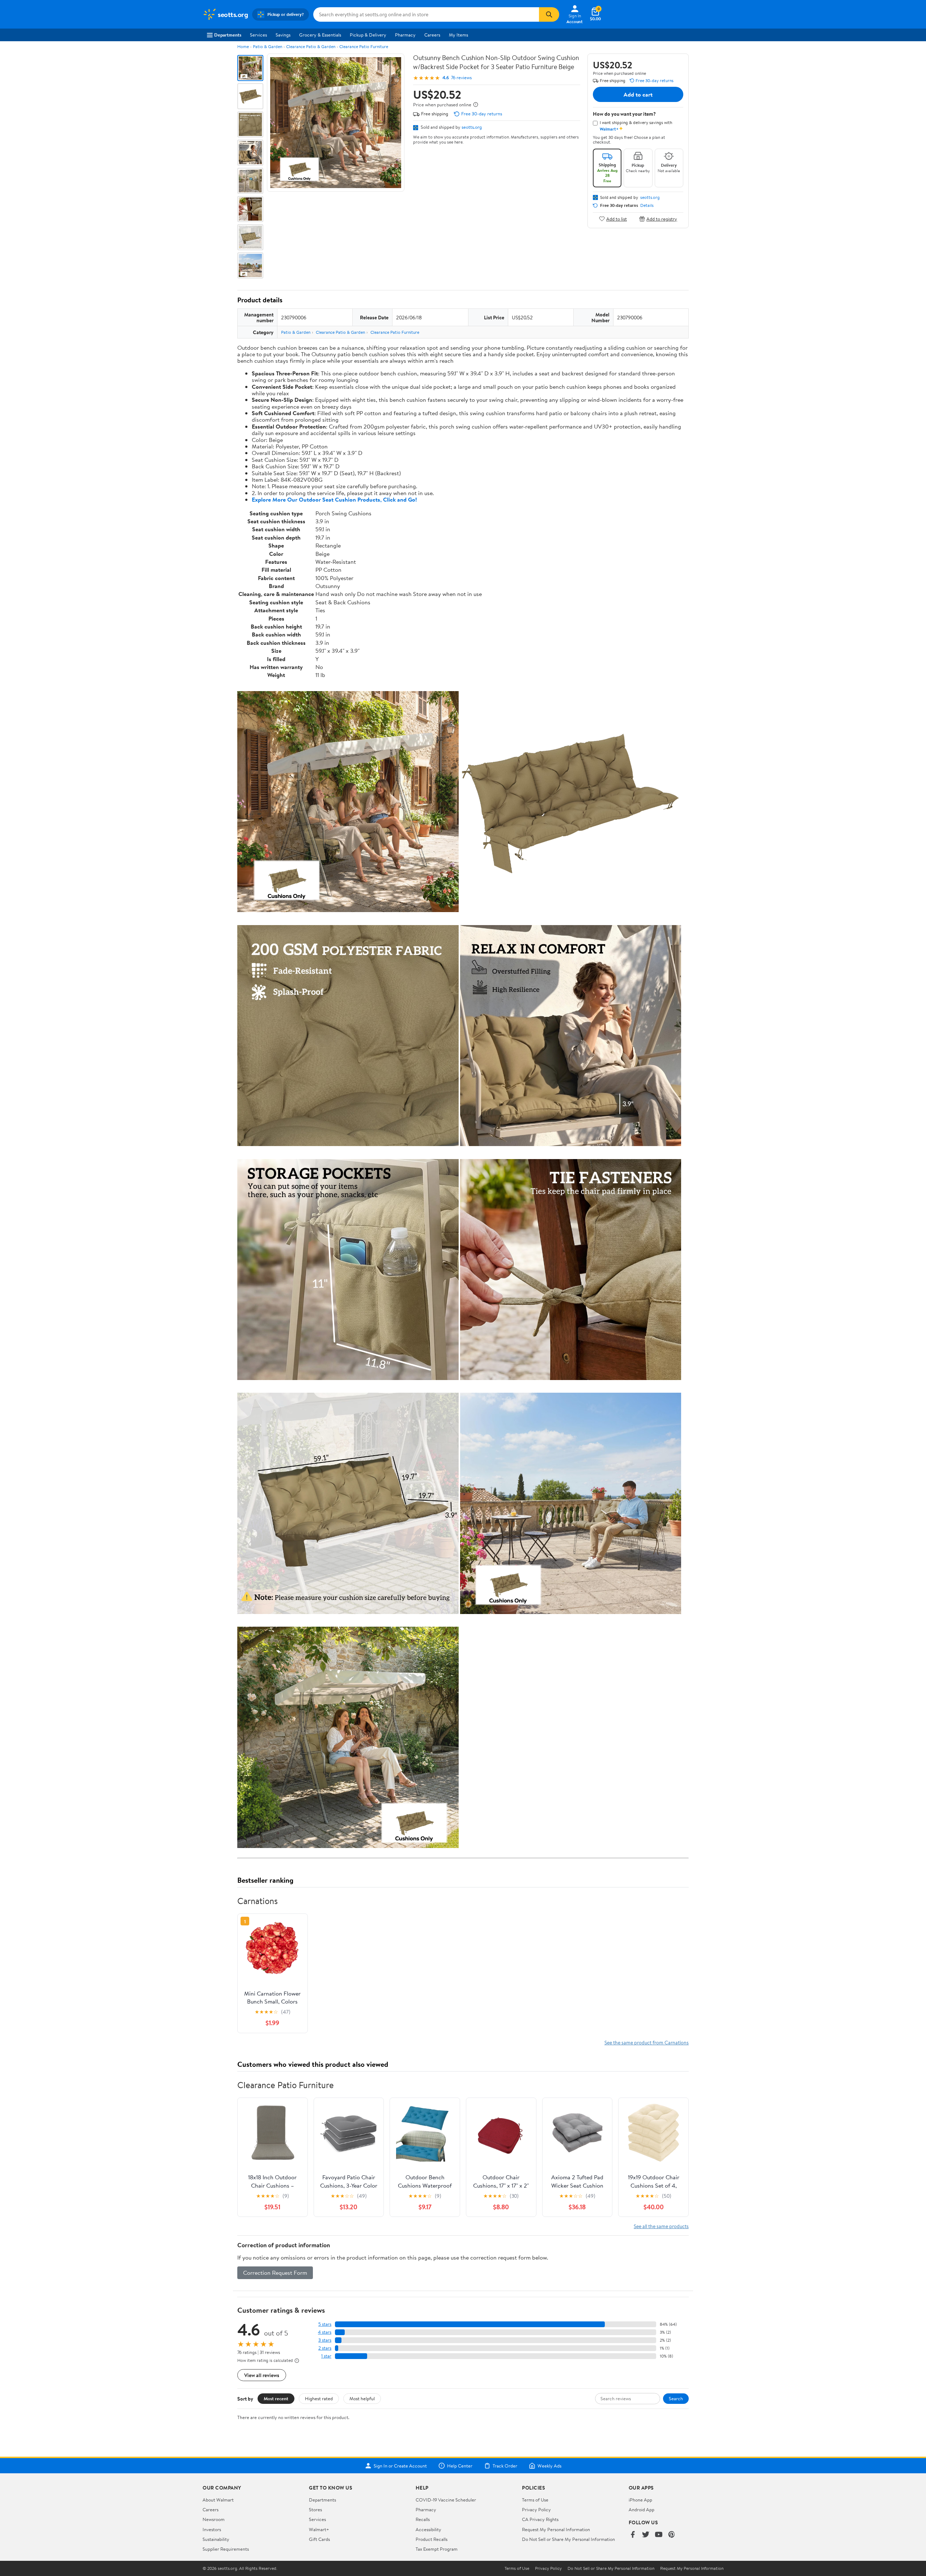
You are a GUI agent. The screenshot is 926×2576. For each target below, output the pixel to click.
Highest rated (319, 2398)
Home (243, 46)
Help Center (460, 2466)
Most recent (276, 2398)
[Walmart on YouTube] (659, 2535)
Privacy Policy (536, 2509)
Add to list (617, 219)
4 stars (325, 2332)
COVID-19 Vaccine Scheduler (446, 2500)
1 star (326, 2356)
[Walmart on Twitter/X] (646, 2535)
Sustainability (216, 2539)
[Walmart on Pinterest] (672, 2535)
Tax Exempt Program (437, 2549)
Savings (283, 35)
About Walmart (218, 2500)
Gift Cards (319, 2539)
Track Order (505, 2466)
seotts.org (472, 127)
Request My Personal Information (556, 2529)
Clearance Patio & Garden (311, 46)
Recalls (423, 2519)
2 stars (325, 2348)
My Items (458, 35)
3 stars (325, 2340)
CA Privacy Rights (540, 2519)
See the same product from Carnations (647, 2042)
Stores (315, 2509)
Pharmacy (405, 35)
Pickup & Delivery (368, 35)
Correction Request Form (275, 2273)
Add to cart (638, 94)
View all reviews (262, 2375)
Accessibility (428, 2529)
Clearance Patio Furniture (364, 46)
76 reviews (461, 78)
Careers (432, 35)
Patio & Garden (267, 46)
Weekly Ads (549, 2466)
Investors (212, 2529)
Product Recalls (432, 2539)
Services (258, 35)
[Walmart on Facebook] (633, 2535)
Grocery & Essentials (320, 35)
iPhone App (640, 2500)
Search (676, 2398)
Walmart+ (319, 2529)
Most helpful (362, 2398)
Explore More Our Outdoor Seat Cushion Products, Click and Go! (334, 499)
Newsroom (214, 2519)
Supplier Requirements (226, 2549)
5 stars (325, 2324)
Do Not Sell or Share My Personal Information (568, 2539)
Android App (642, 2509)
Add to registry (662, 219)
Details (647, 205)
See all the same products (661, 2226)
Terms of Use (535, 2500)
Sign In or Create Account (400, 2466)
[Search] (549, 14)
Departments (228, 35)
